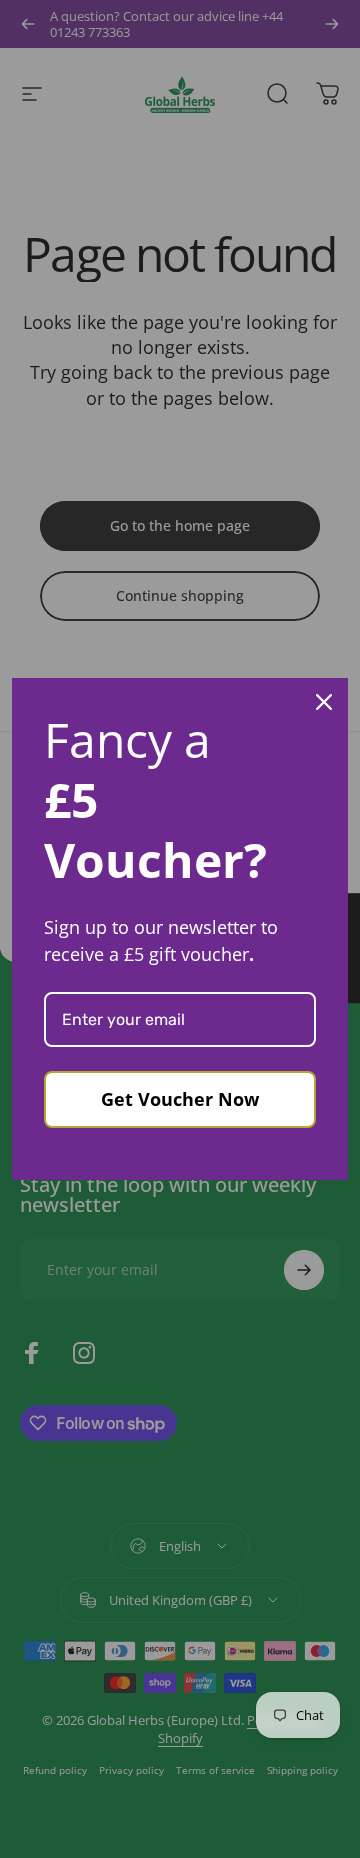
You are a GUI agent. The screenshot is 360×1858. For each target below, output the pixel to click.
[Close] (324, 702)
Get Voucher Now (180, 1099)
